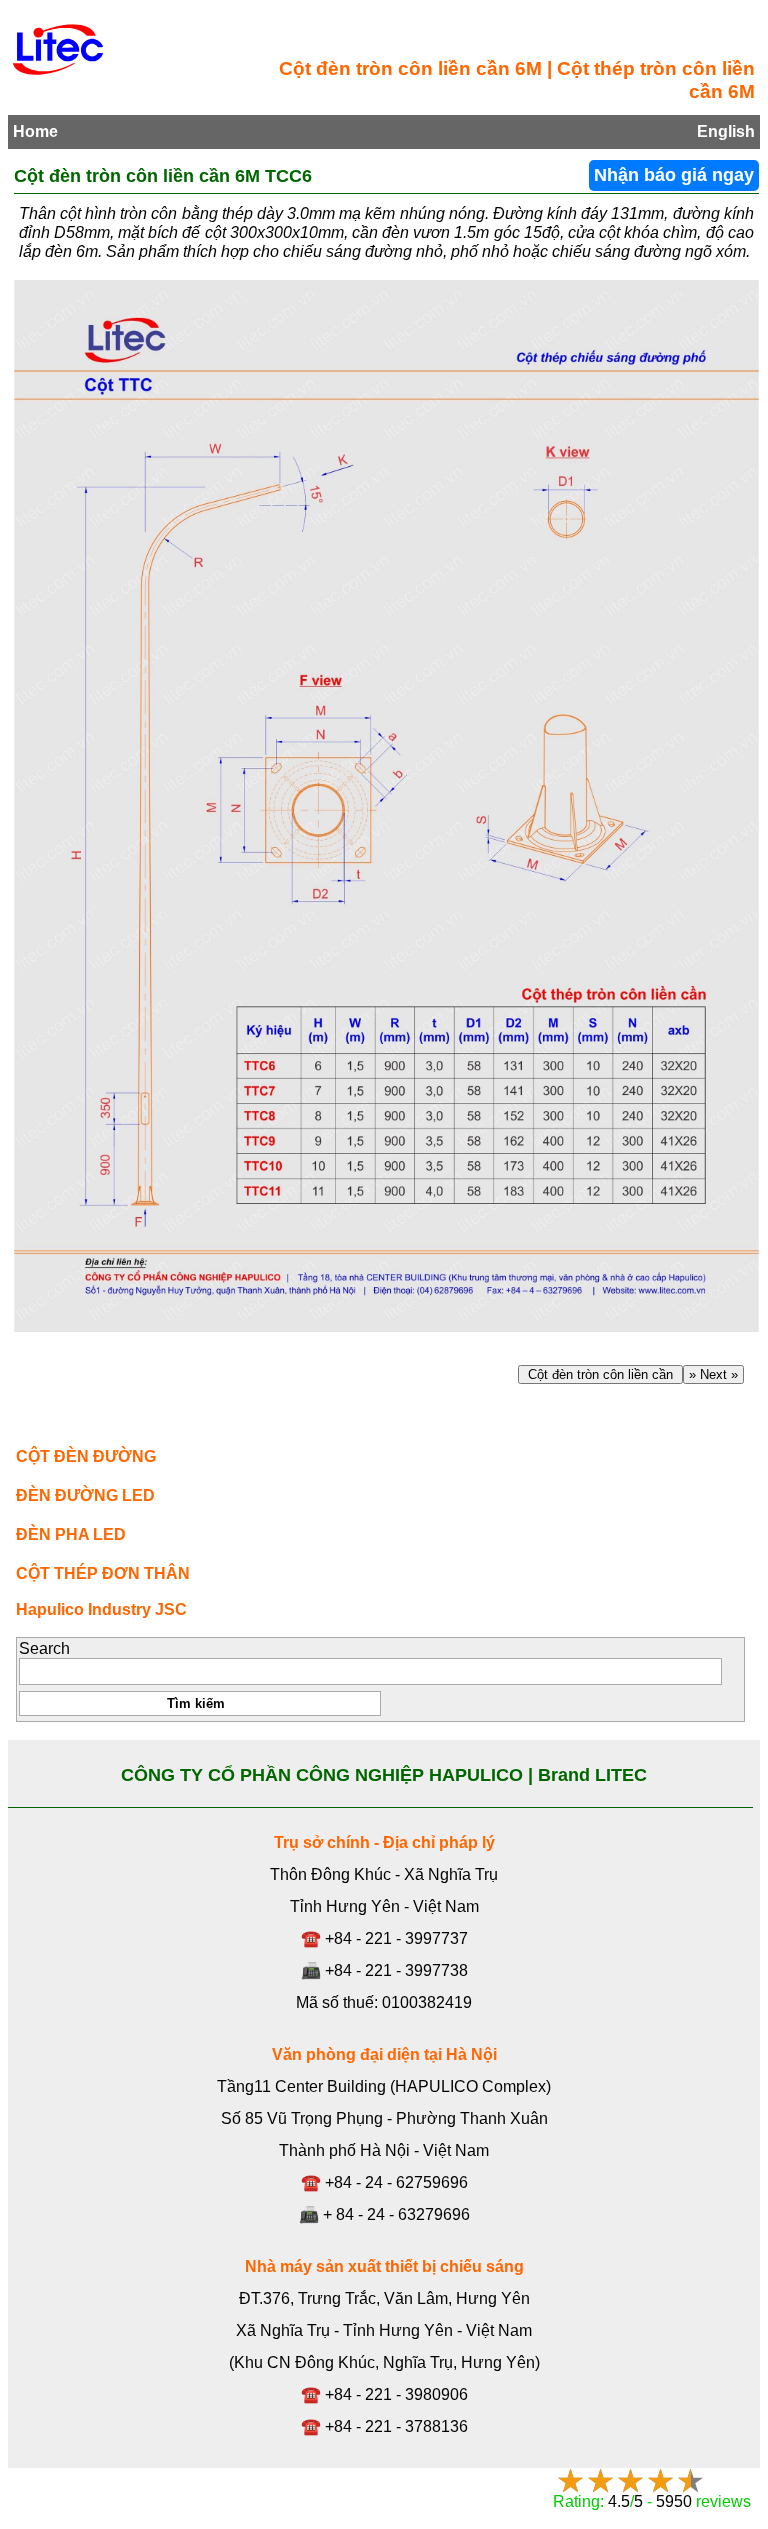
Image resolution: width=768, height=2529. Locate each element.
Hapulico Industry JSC (101, 1609)
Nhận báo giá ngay (674, 175)
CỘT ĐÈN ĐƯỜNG (86, 1456)
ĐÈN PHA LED (71, 1534)
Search (44, 1648)
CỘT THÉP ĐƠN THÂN (103, 1573)
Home (35, 131)
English (726, 131)
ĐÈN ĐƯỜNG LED (85, 1495)
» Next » (713, 1374)
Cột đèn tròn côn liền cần (600, 1374)
